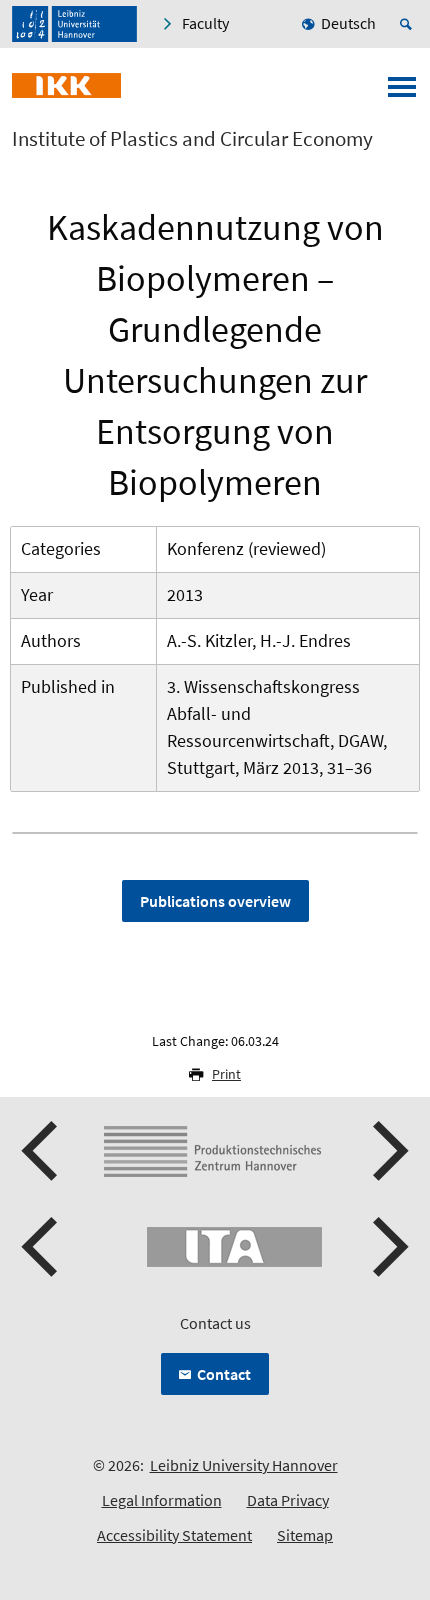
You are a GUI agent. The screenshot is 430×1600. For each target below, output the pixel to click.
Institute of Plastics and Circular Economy (192, 139)
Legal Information (162, 1500)
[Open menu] (402, 93)
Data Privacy (288, 1500)
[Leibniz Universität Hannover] (74, 24)
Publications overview (215, 901)
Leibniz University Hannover (244, 1465)
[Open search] (409, 24)
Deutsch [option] (348, 23)
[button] (42, 1151)
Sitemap (305, 1535)
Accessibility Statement (174, 1535)
